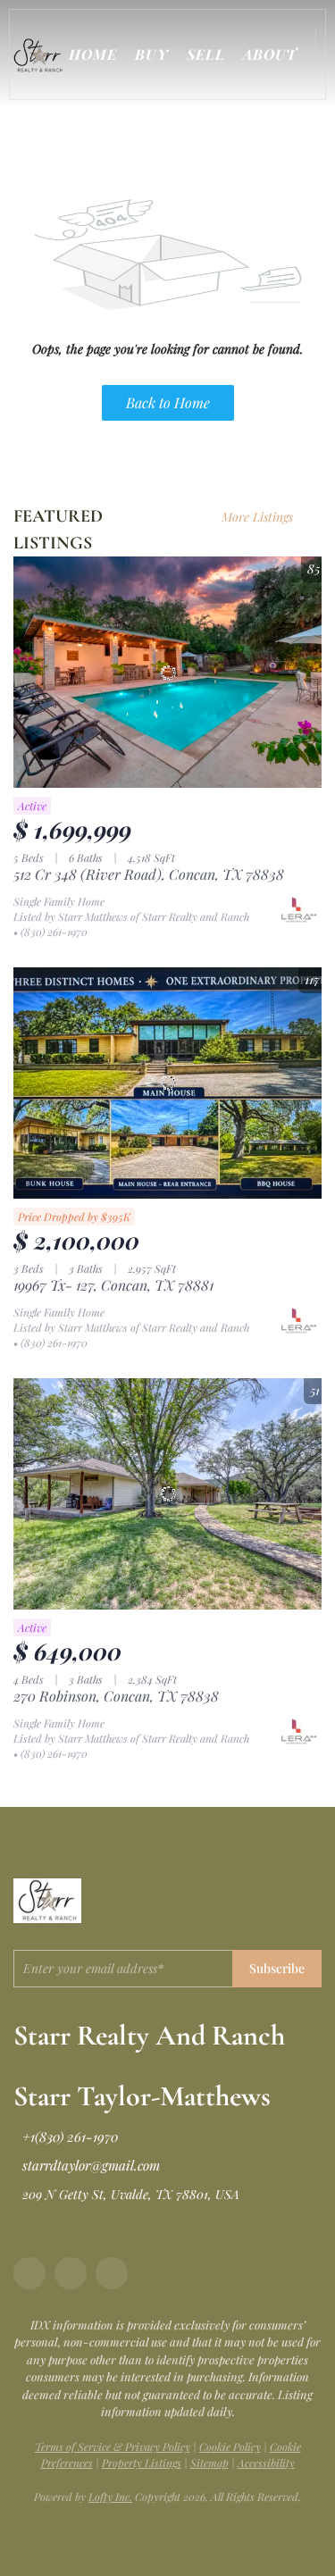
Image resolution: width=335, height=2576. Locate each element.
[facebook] (29, 2273)
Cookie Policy (230, 2446)
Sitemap (209, 2463)
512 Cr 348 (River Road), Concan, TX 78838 (149, 874)
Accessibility (266, 2463)
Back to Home (168, 402)
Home (93, 54)
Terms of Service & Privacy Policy (113, 2446)
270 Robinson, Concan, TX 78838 (116, 1696)
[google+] (112, 2273)
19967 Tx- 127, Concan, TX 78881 (113, 1285)
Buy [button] (151, 54)
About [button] (270, 54)
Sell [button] (206, 54)
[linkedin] (71, 2273)
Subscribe (277, 1968)
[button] (41, 54)
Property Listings (142, 2463)
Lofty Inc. (110, 2497)
